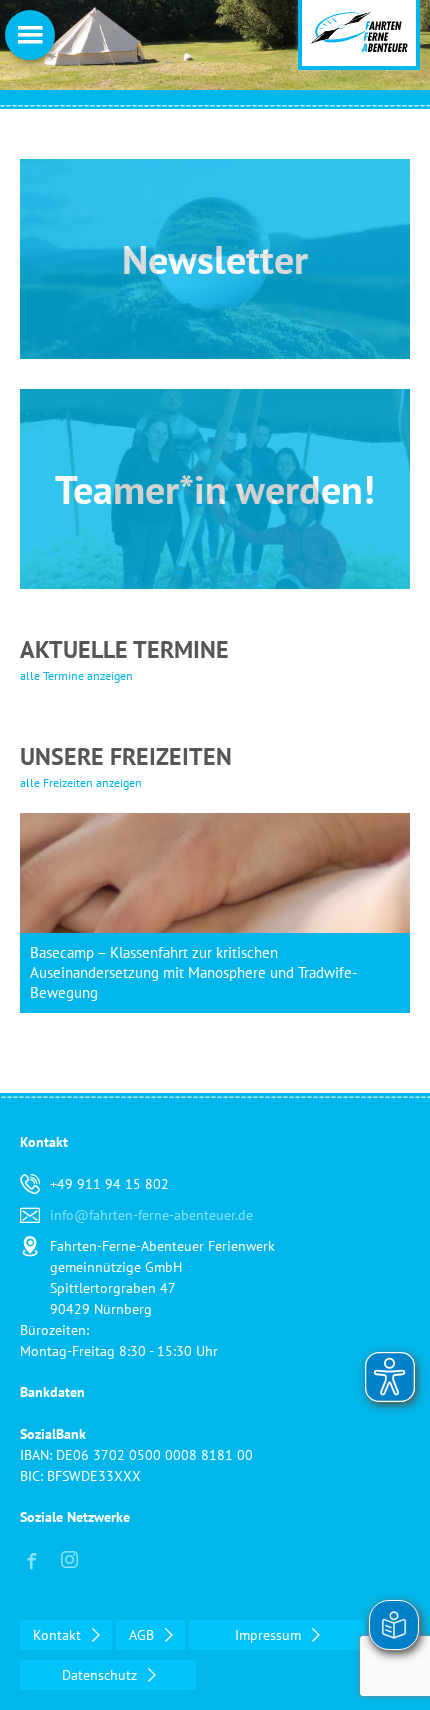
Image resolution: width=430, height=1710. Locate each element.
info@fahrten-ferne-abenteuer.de (151, 1215)
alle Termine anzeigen (76, 675)
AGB (143, 1635)
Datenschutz (101, 1675)
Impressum (270, 1635)
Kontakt (59, 1635)
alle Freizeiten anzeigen (81, 782)
